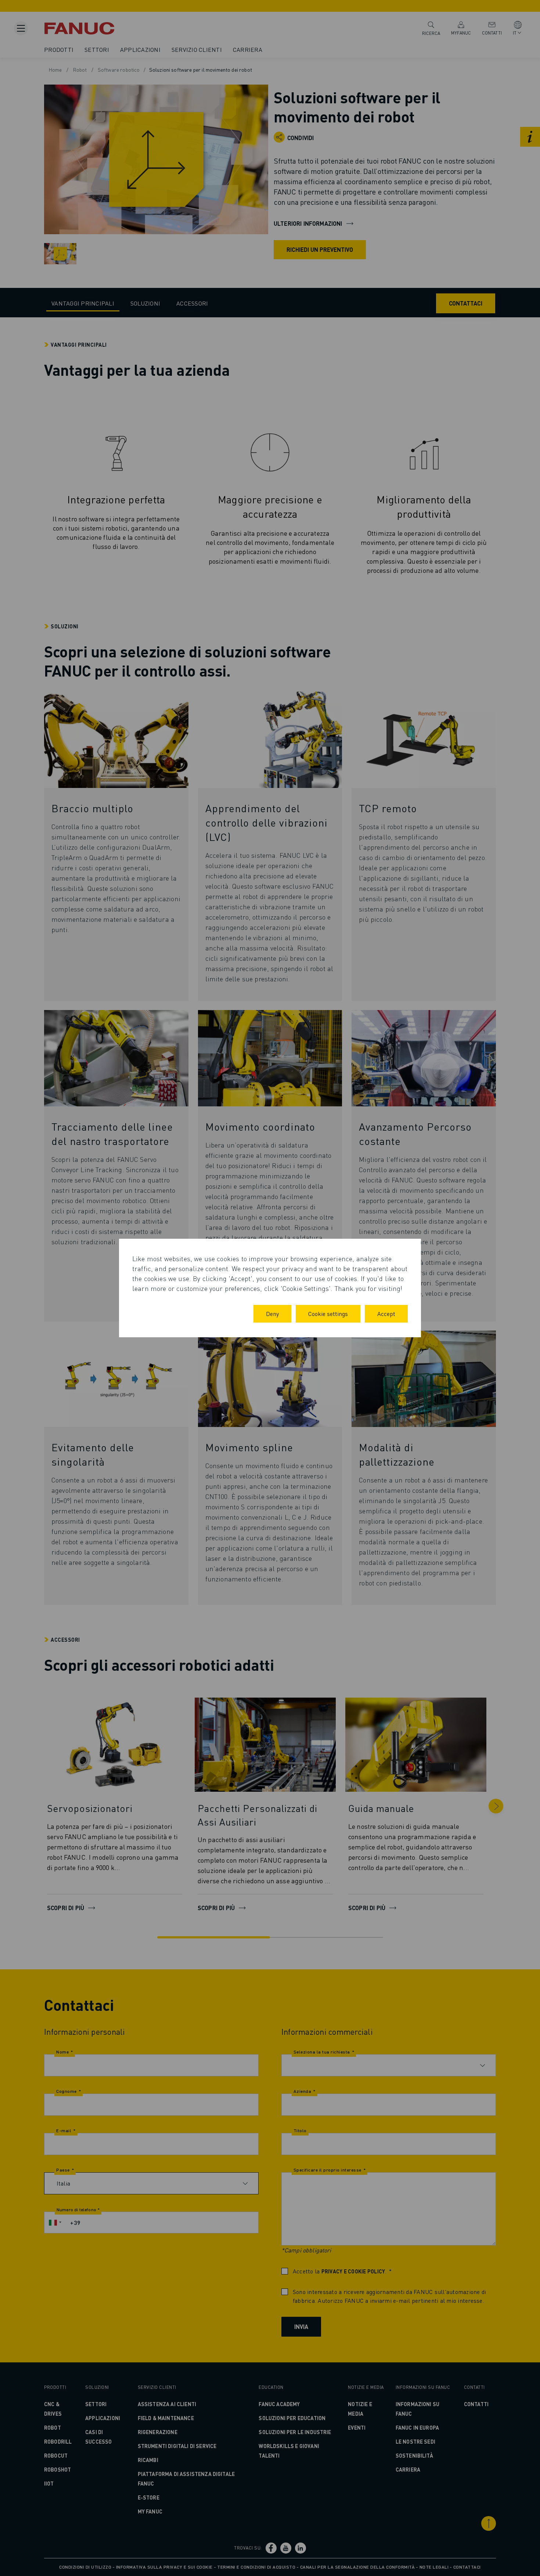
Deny (272, 1314)
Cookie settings (328, 1314)
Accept (386, 1314)
